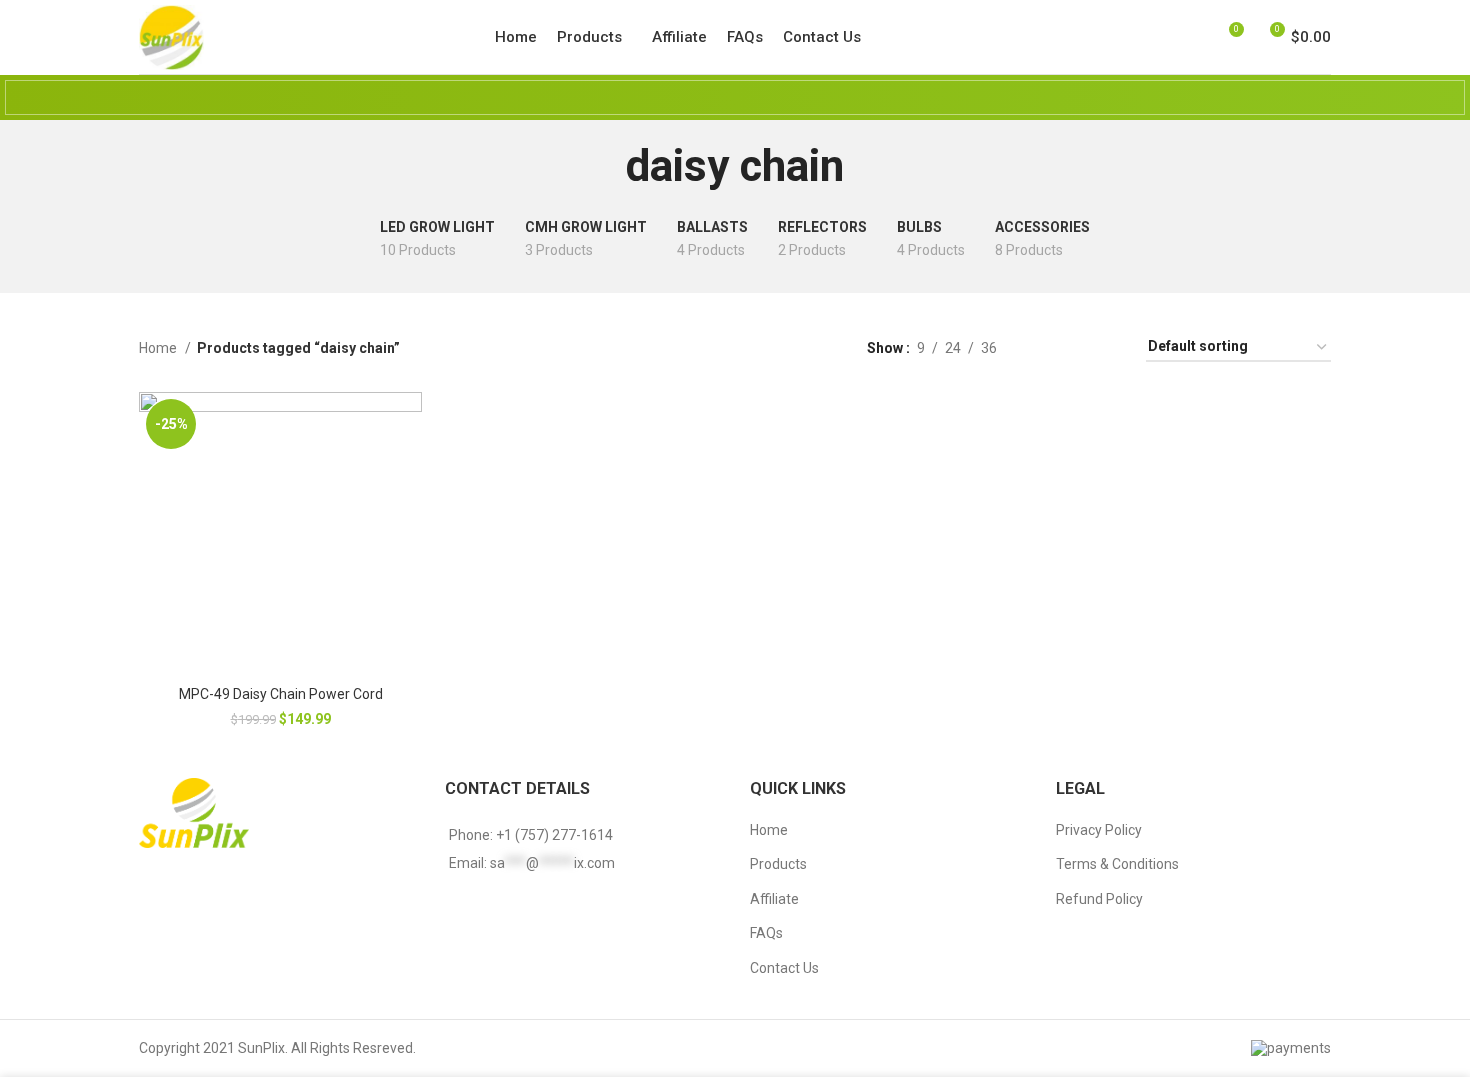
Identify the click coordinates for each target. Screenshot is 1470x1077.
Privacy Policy (1099, 830)
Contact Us (784, 968)
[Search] (1157, 37)
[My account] (1191, 37)
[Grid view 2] (1043, 347)
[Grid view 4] (1106, 347)
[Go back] (601, 166)
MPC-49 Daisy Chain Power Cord (281, 694)
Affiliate (774, 899)
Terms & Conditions (1117, 864)
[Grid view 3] (1074, 347)
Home (159, 348)
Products (778, 864)
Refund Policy (1099, 899)
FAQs (766, 933)
